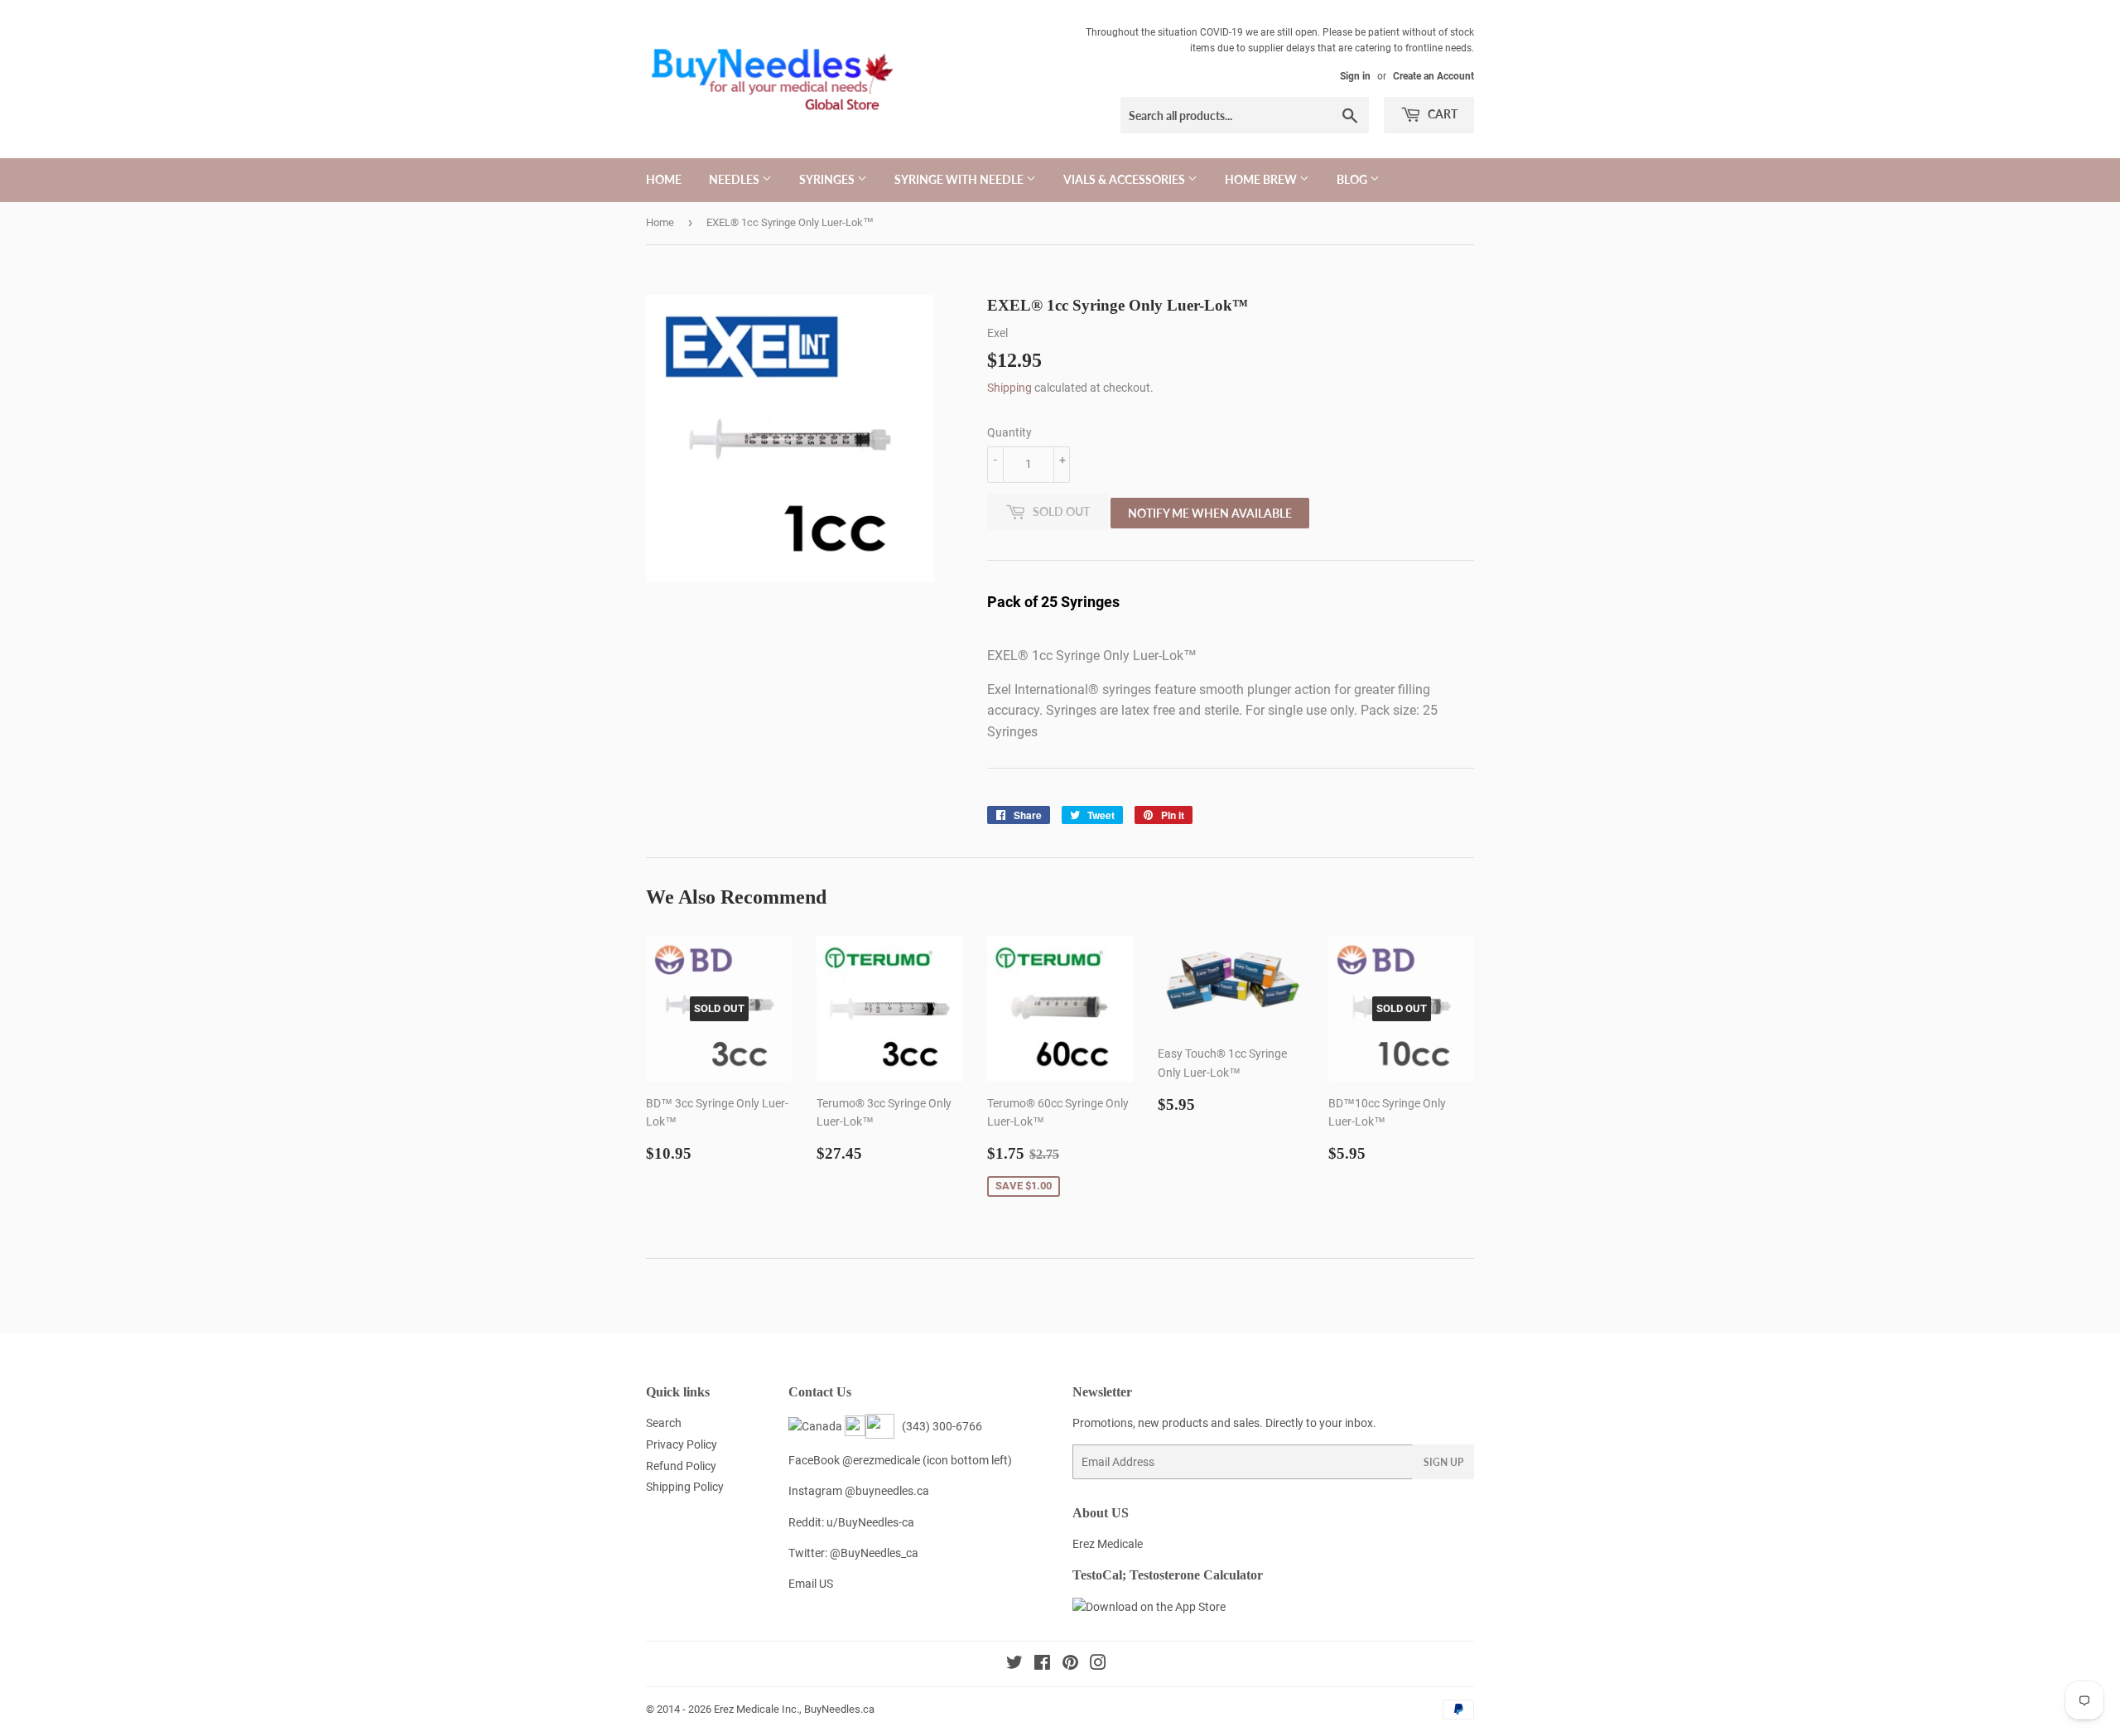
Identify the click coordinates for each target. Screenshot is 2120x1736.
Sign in (1355, 76)
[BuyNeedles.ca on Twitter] (1014, 1665)
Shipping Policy (685, 1487)
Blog (1353, 179)
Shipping (1009, 388)
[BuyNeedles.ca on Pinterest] (1070, 1665)
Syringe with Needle (960, 179)
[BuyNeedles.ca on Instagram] (1098, 1665)
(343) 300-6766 (940, 1426)
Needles (735, 179)
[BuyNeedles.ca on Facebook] (1042, 1665)
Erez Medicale (1108, 1544)
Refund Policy (681, 1466)
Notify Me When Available (1210, 513)
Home (664, 179)
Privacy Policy (682, 1444)
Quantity (1009, 432)
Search (664, 1423)
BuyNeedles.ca (839, 1709)
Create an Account (1433, 76)
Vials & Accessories (1125, 179)
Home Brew (1262, 179)
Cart (1441, 114)
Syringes (828, 179)
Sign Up (1443, 1462)
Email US (811, 1584)
